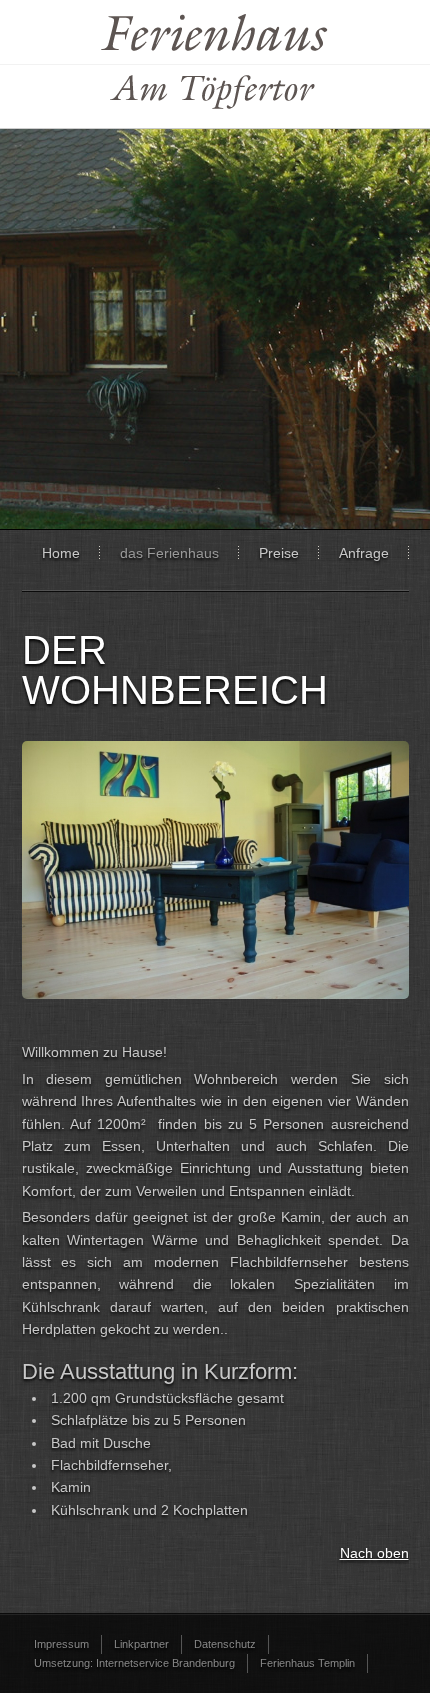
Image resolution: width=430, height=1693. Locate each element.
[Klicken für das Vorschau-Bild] (215, 994)
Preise (279, 553)
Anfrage (364, 553)
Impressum (61, 1644)
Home (61, 553)
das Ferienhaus (169, 553)
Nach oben (374, 1553)
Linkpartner (141, 1644)
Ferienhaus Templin (307, 1663)
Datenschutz (225, 1644)
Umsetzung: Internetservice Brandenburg (134, 1663)
